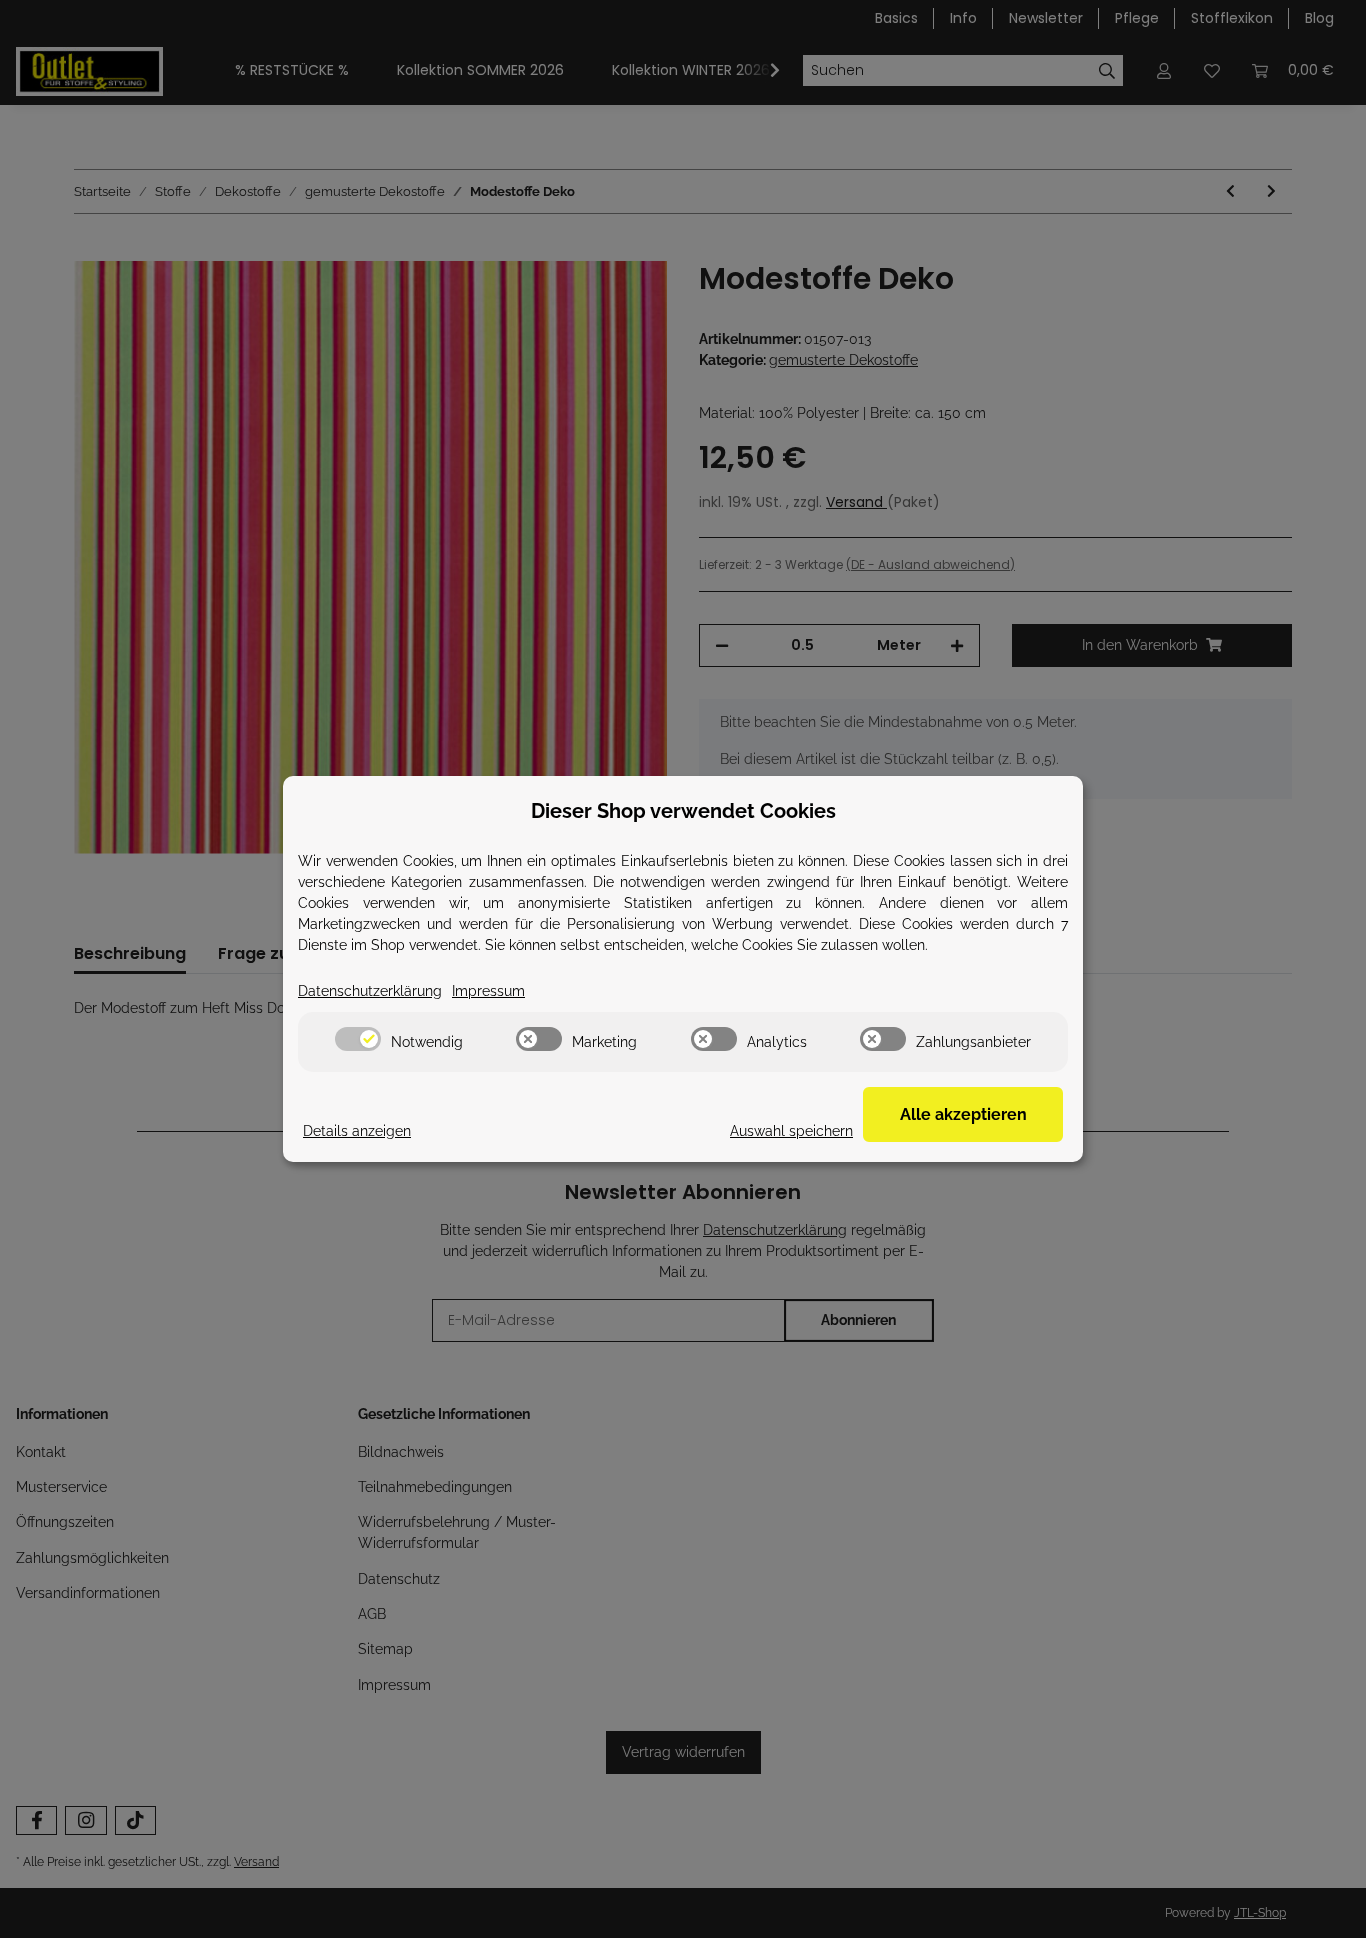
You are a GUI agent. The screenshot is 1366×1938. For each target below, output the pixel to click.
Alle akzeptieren (963, 1114)
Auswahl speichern (791, 1131)
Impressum (488, 991)
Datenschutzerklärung (370, 991)
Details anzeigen (357, 1131)
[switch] (358, 1039)
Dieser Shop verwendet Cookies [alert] (683, 811)
